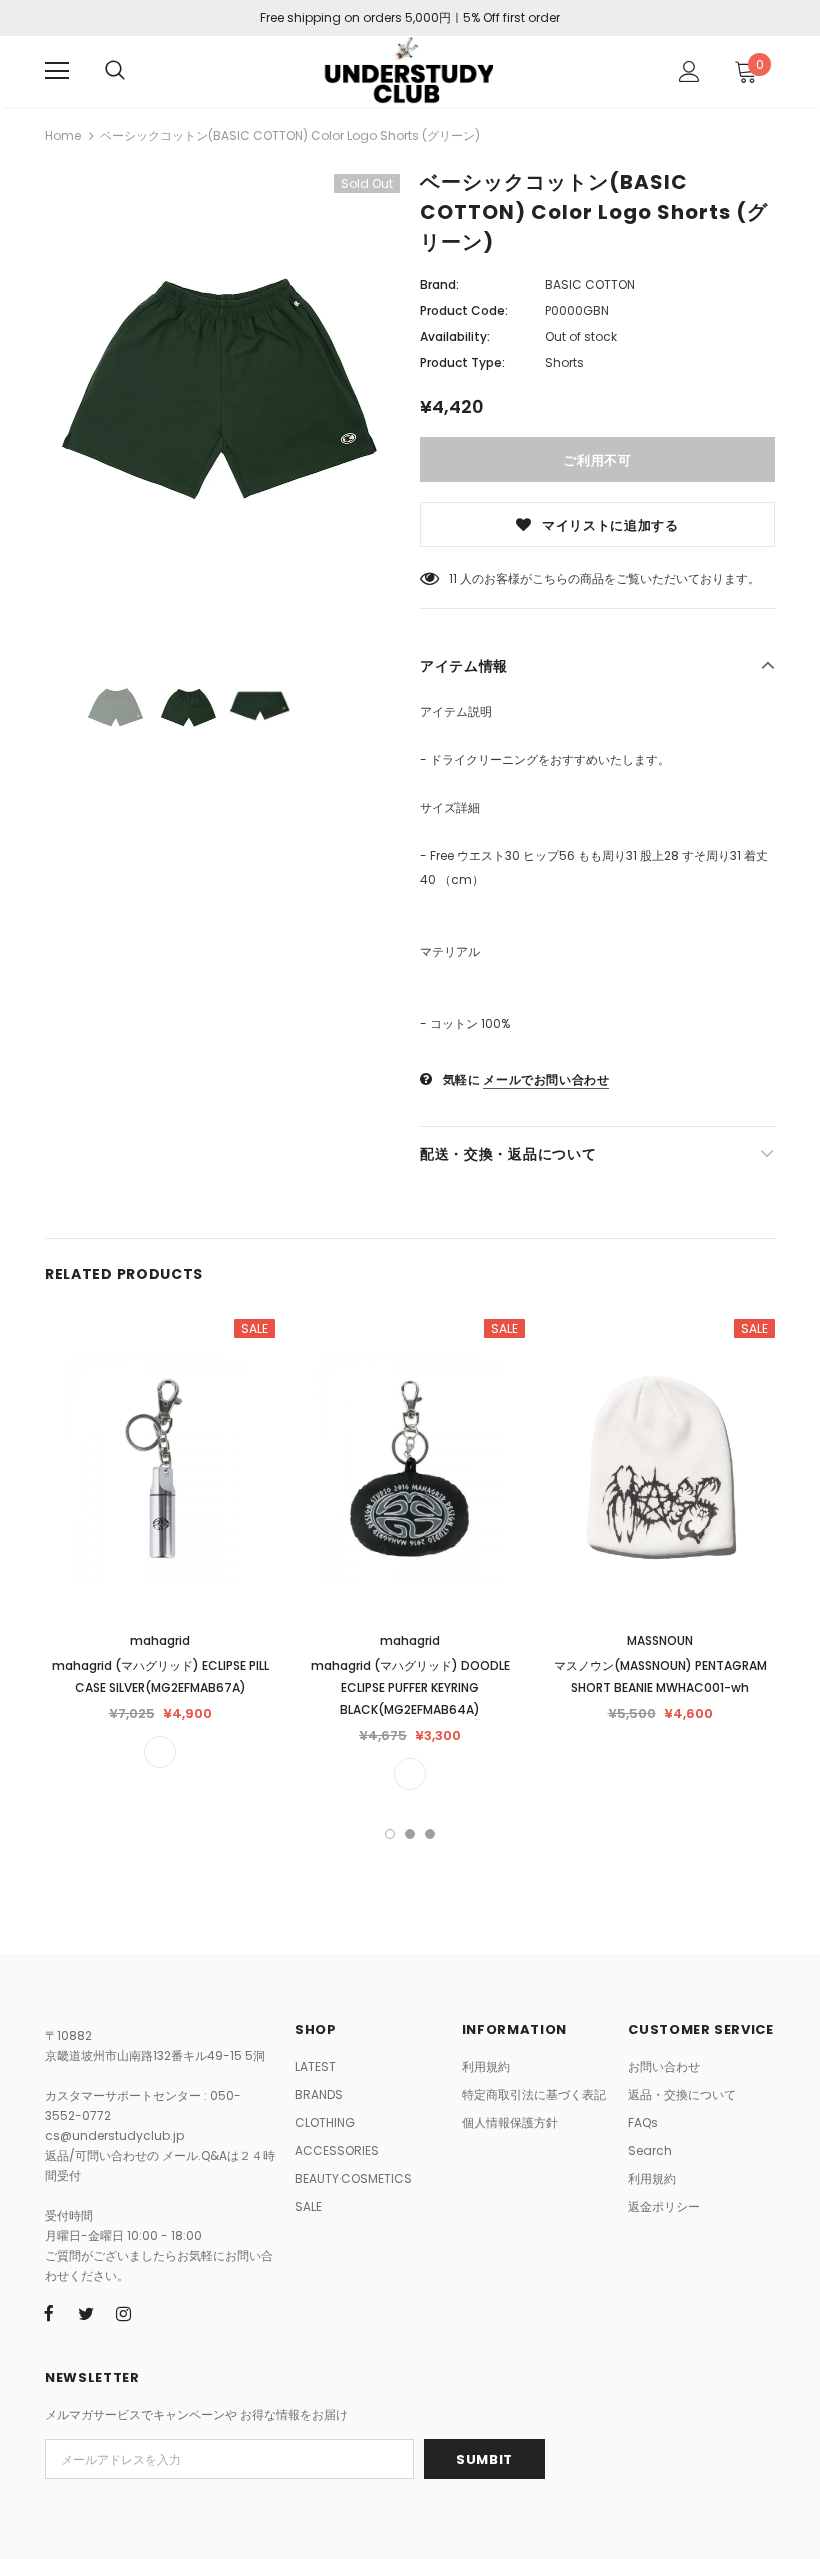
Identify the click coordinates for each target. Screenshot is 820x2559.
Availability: (455, 336)
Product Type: (462, 362)
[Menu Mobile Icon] (57, 71)
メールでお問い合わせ (546, 1079)
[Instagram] (123, 2314)
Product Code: (464, 310)
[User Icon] (689, 71)
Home (63, 135)
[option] (222, 407)
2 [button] (410, 1834)
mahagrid (160, 1640)
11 (453, 578)
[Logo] (407, 70)
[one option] (160, 1752)
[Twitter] (86, 2314)
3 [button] (430, 1834)
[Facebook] (49, 2314)
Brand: (439, 284)
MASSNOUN (660, 1640)
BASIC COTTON (590, 284)
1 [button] (390, 1834)
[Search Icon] (115, 71)
